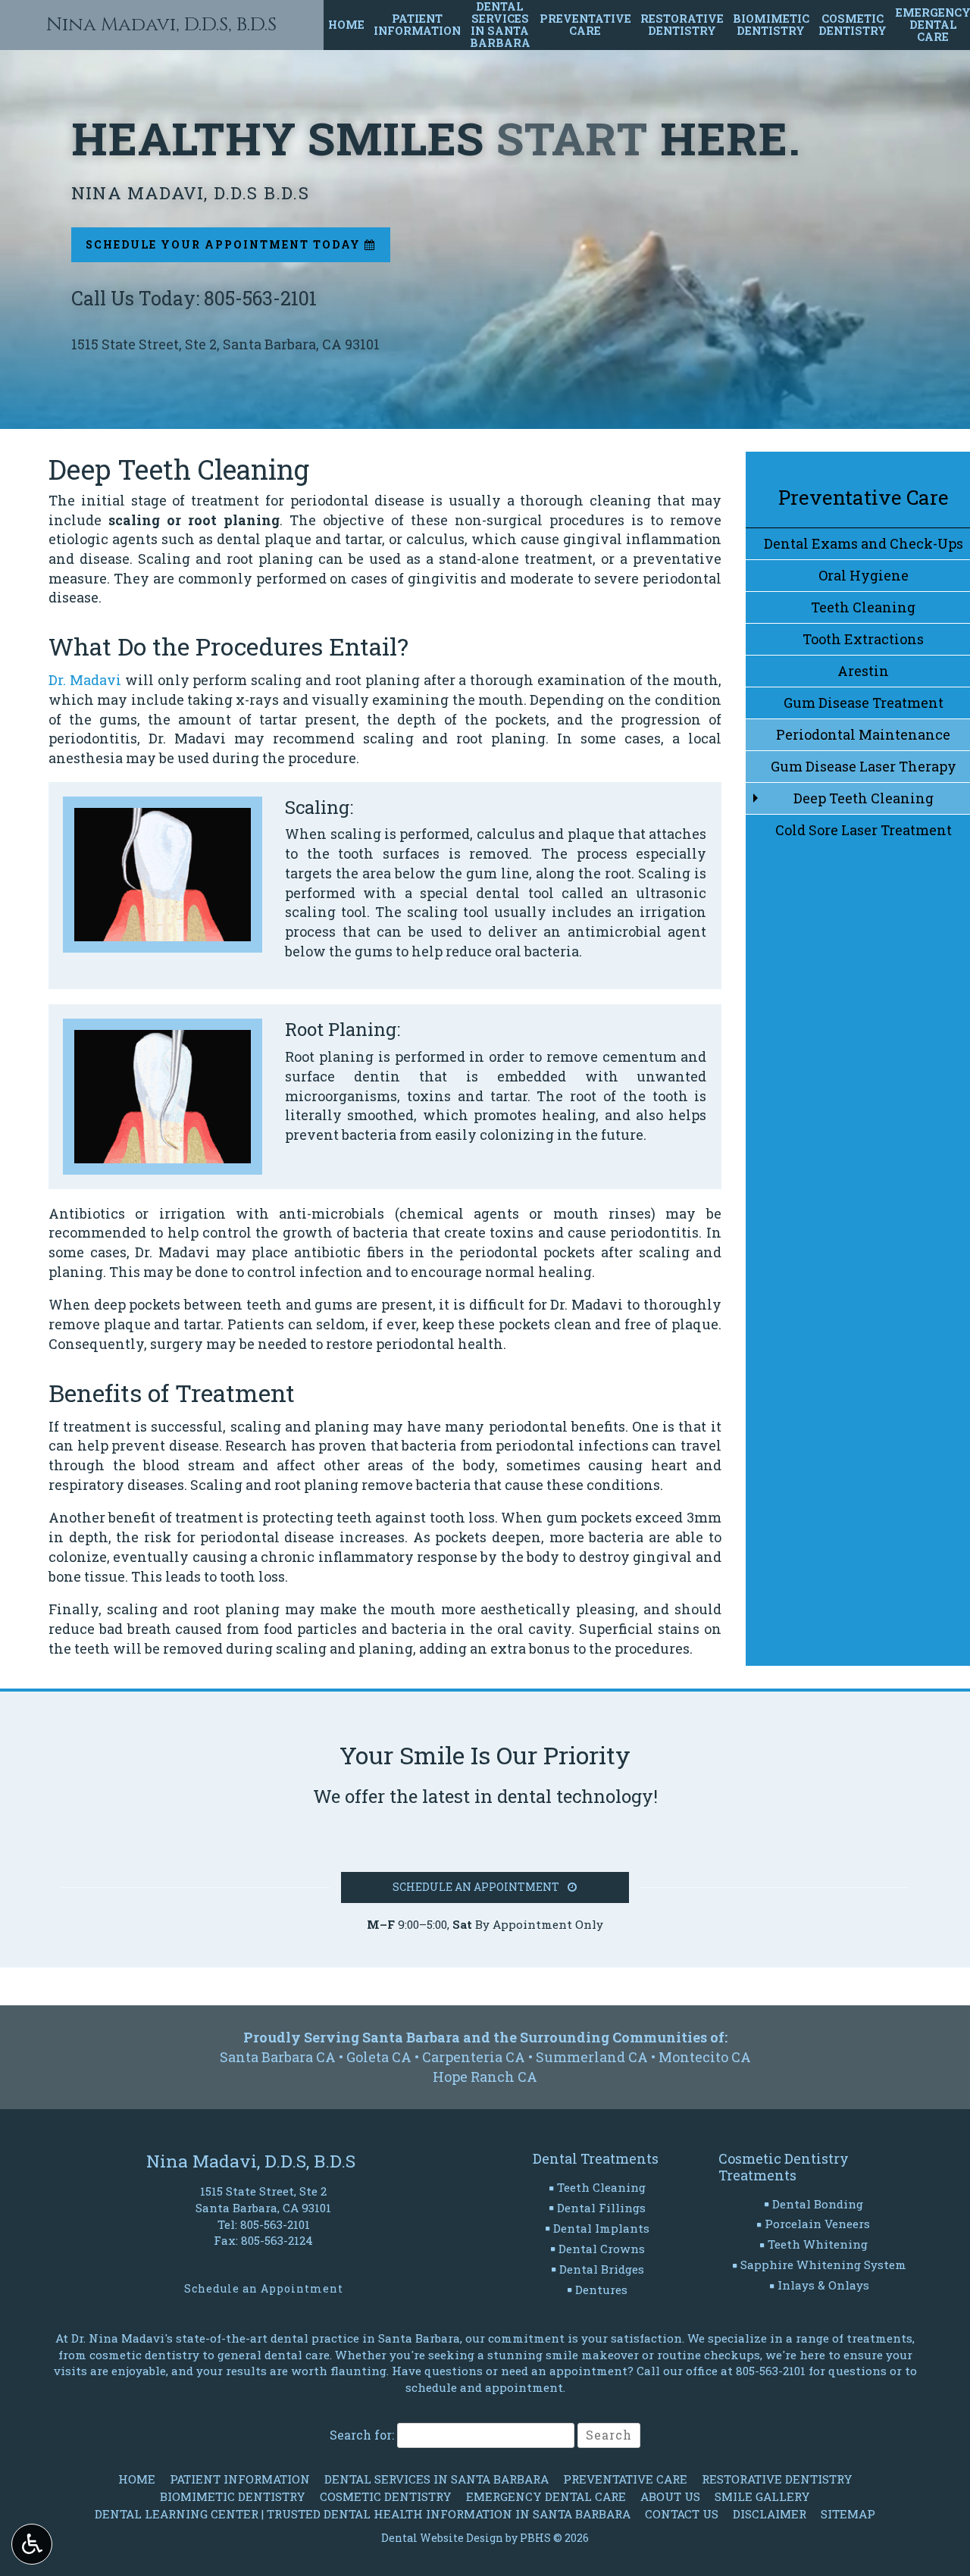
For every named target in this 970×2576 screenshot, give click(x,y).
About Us (670, 2496)
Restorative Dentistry (777, 2479)
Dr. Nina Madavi (118, 2338)
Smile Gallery (762, 2496)
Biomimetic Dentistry (233, 2496)
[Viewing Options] (32, 2544)
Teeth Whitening (818, 2244)
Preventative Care (864, 497)
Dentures (601, 2290)
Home (346, 25)
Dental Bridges (602, 2269)
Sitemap (848, 2514)
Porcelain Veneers (817, 2224)
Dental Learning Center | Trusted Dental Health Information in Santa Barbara (363, 2514)
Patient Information (240, 2479)
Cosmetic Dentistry (386, 2496)
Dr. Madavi (85, 680)
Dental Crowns (602, 2249)
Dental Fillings (601, 2208)
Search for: (362, 2435)
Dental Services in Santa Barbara (436, 2479)
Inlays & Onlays (823, 2285)
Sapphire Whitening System (823, 2265)
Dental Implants (601, 2228)
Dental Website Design (442, 2538)
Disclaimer (770, 2514)
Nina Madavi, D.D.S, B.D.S (161, 25)
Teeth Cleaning (601, 2187)
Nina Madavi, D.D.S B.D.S (190, 192)
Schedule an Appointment (264, 2288)
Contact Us (682, 2514)
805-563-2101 (275, 2224)
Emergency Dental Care (546, 2496)
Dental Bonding (818, 2204)
